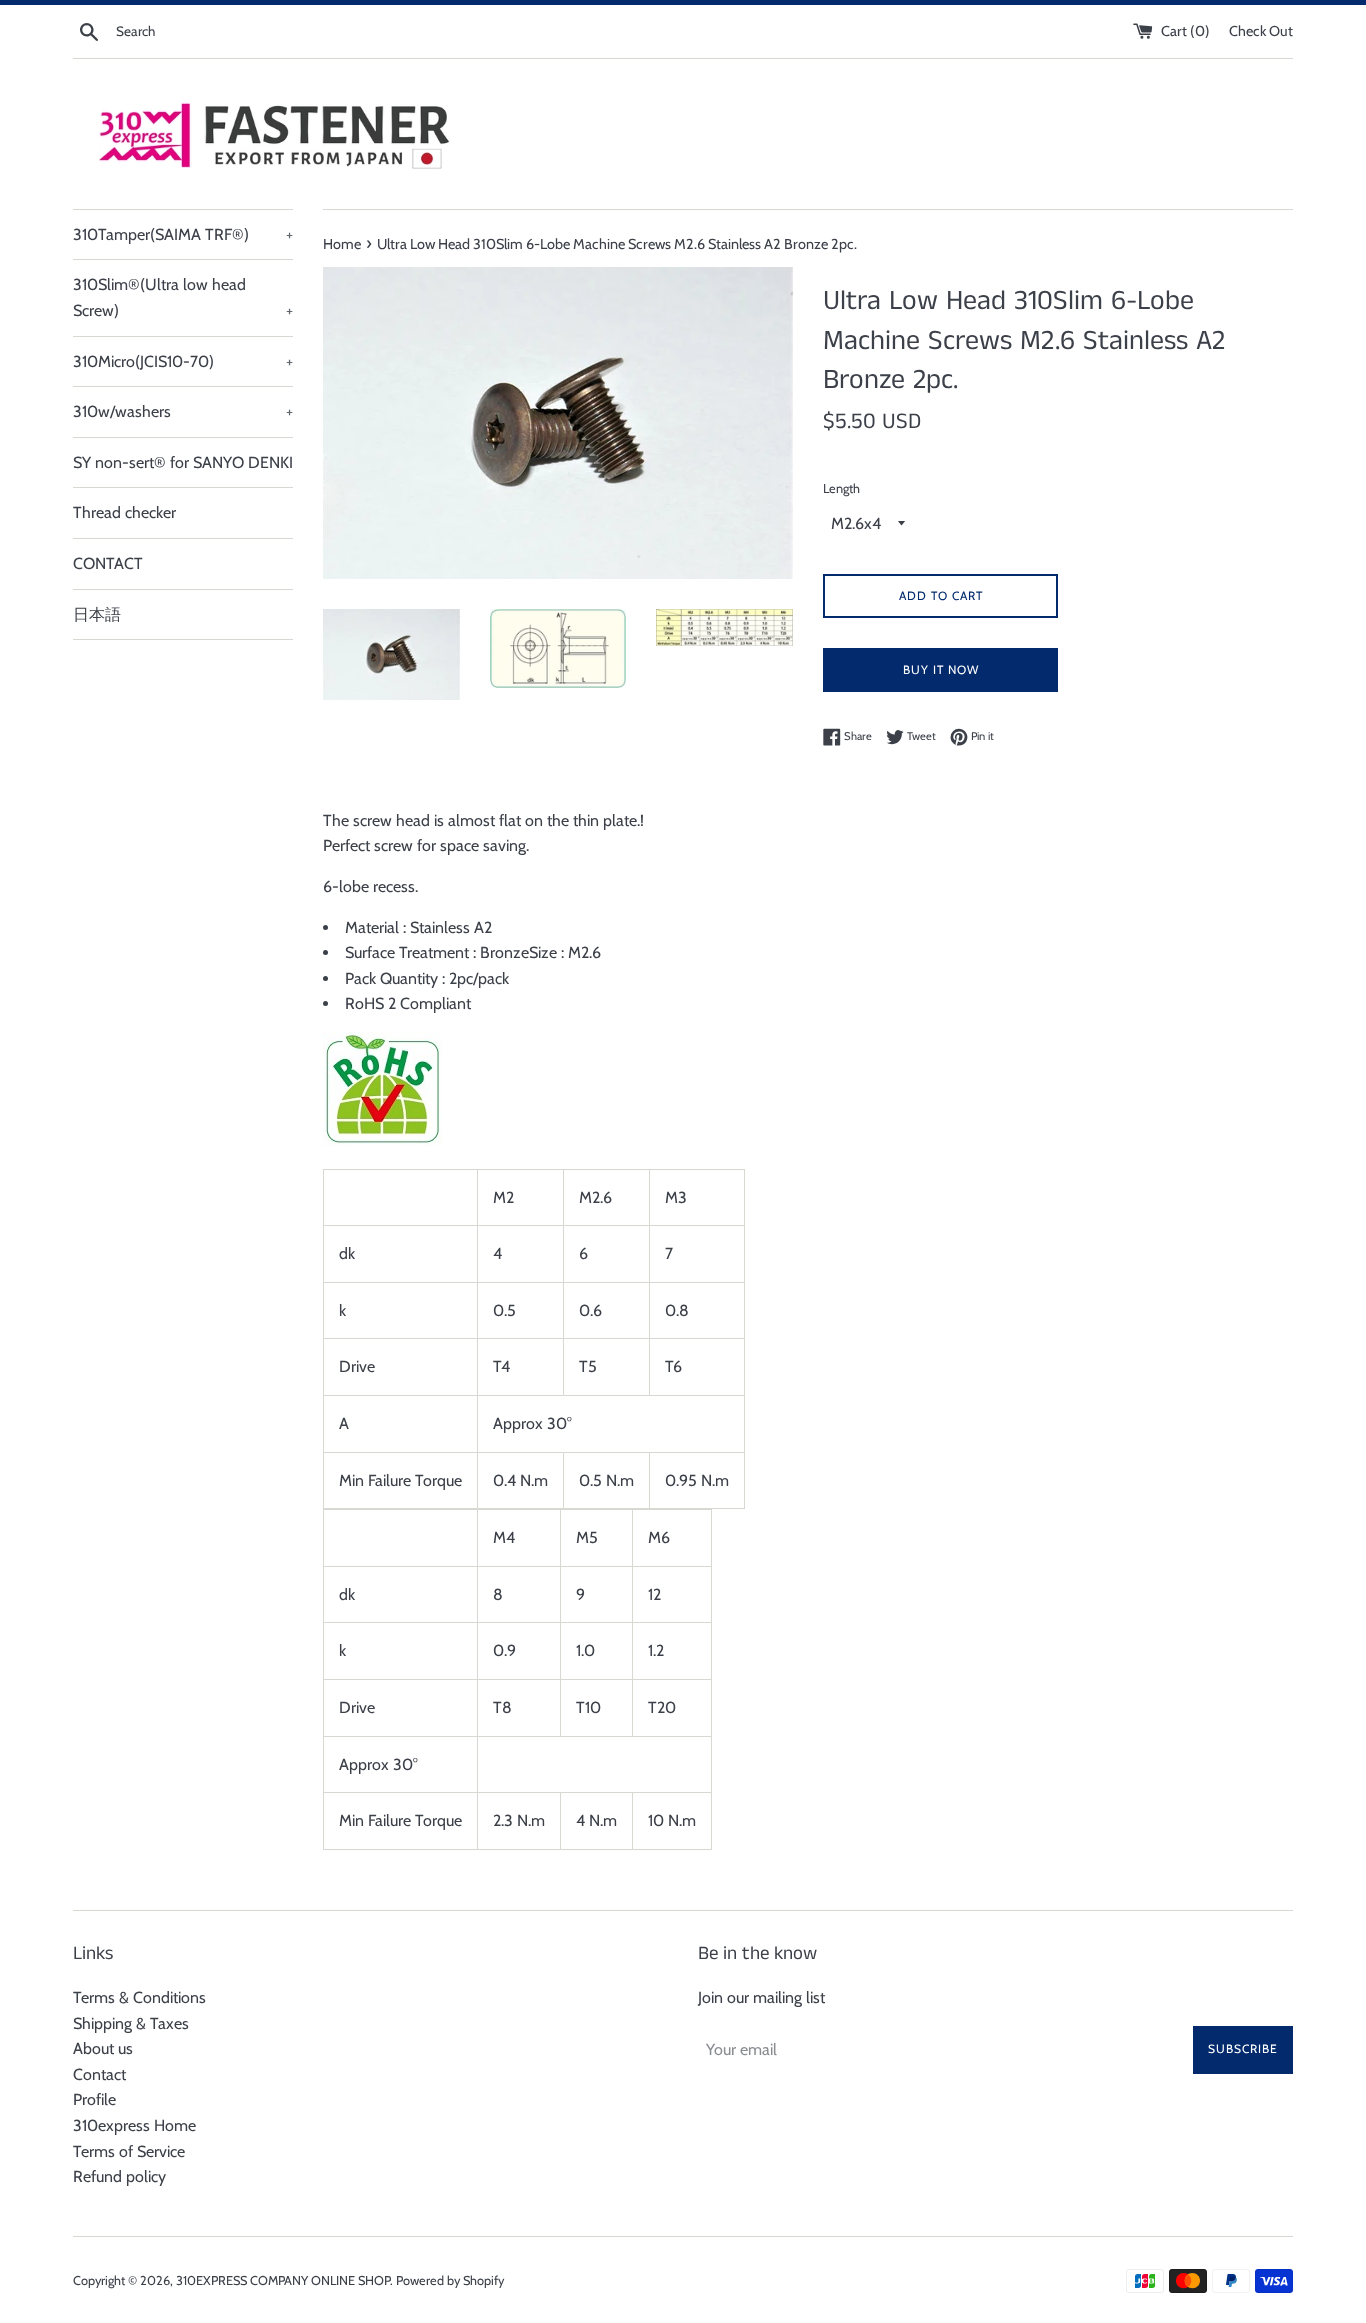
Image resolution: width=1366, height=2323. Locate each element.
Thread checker (124, 512)
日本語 (97, 614)
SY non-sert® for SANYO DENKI (183, 462)
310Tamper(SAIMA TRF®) (183, 234)
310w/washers (183, 411)
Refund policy (119, 2176)
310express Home (134, 2125)
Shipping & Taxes (131, 2023)
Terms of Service (129, 2151)
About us (103, 2048)
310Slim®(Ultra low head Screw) (183, 297)
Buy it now (941, 669)
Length (841, 488)
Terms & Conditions (139, 1997)
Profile (94, 2099)
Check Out (1261, 31)
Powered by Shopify (450, 2280)
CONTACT (108, 563)
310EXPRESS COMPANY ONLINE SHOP (283, 2280)
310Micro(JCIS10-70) (183, 361)
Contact (99, 2074)
